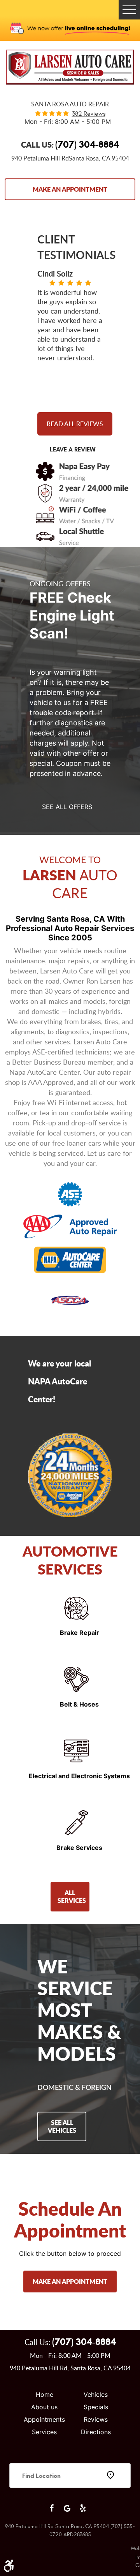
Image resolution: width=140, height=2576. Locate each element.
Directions (96, 2432)
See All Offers (67, 807)
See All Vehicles (62, 2126)
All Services (72, 1896)
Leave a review (73, 449)
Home (45, 2394)
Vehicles (96, 2394)
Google (67, 2508)
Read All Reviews (75, 424)
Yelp (82, 2508)
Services (44, 2432)
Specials (96, 2407)
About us (44, 2407)
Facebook (51, 2508)
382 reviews (89, 114)
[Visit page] (70, 2497)
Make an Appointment (70, 189)
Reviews (96, 2419)
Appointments (44, 2419)
